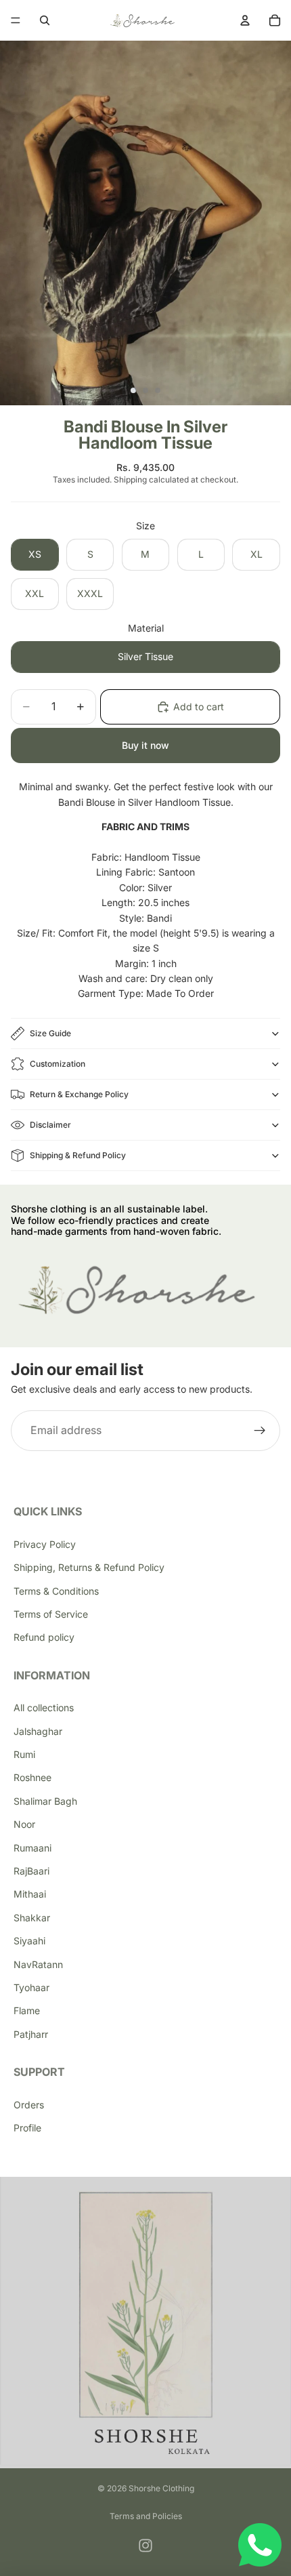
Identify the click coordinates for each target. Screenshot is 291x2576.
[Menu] (16, 20)
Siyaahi (29, 1941)
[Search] (45, 20)
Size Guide (50, 1033)
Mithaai (30, 1894)
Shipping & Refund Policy (78, 1155)
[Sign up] (260, 1431)
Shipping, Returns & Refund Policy (89, 1567)
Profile (27, 2128)
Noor (24, 1824)
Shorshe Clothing (161, 2488)
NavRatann (38, 1964)
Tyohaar (31, 1987)
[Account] (245, 20)
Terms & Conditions (56, 1591)
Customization (58, 1064)
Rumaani (32, 1848)
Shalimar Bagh (45, 1801)
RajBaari (31, 1871)
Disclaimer (50, 1125)
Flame (27, 2010)
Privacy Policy (45, 1544)
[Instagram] (145, 2546)
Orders (29, 2105)
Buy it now (145, 745)
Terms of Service (51, 1614)
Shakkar (32, 1918)
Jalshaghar (38, 1731)
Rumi (24, 1754)
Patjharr (31, 2034)
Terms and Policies (146, 2516)
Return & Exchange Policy (79, 1094)
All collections (44, 1708)
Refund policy (44, 1637)
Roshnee (32, 1777)
